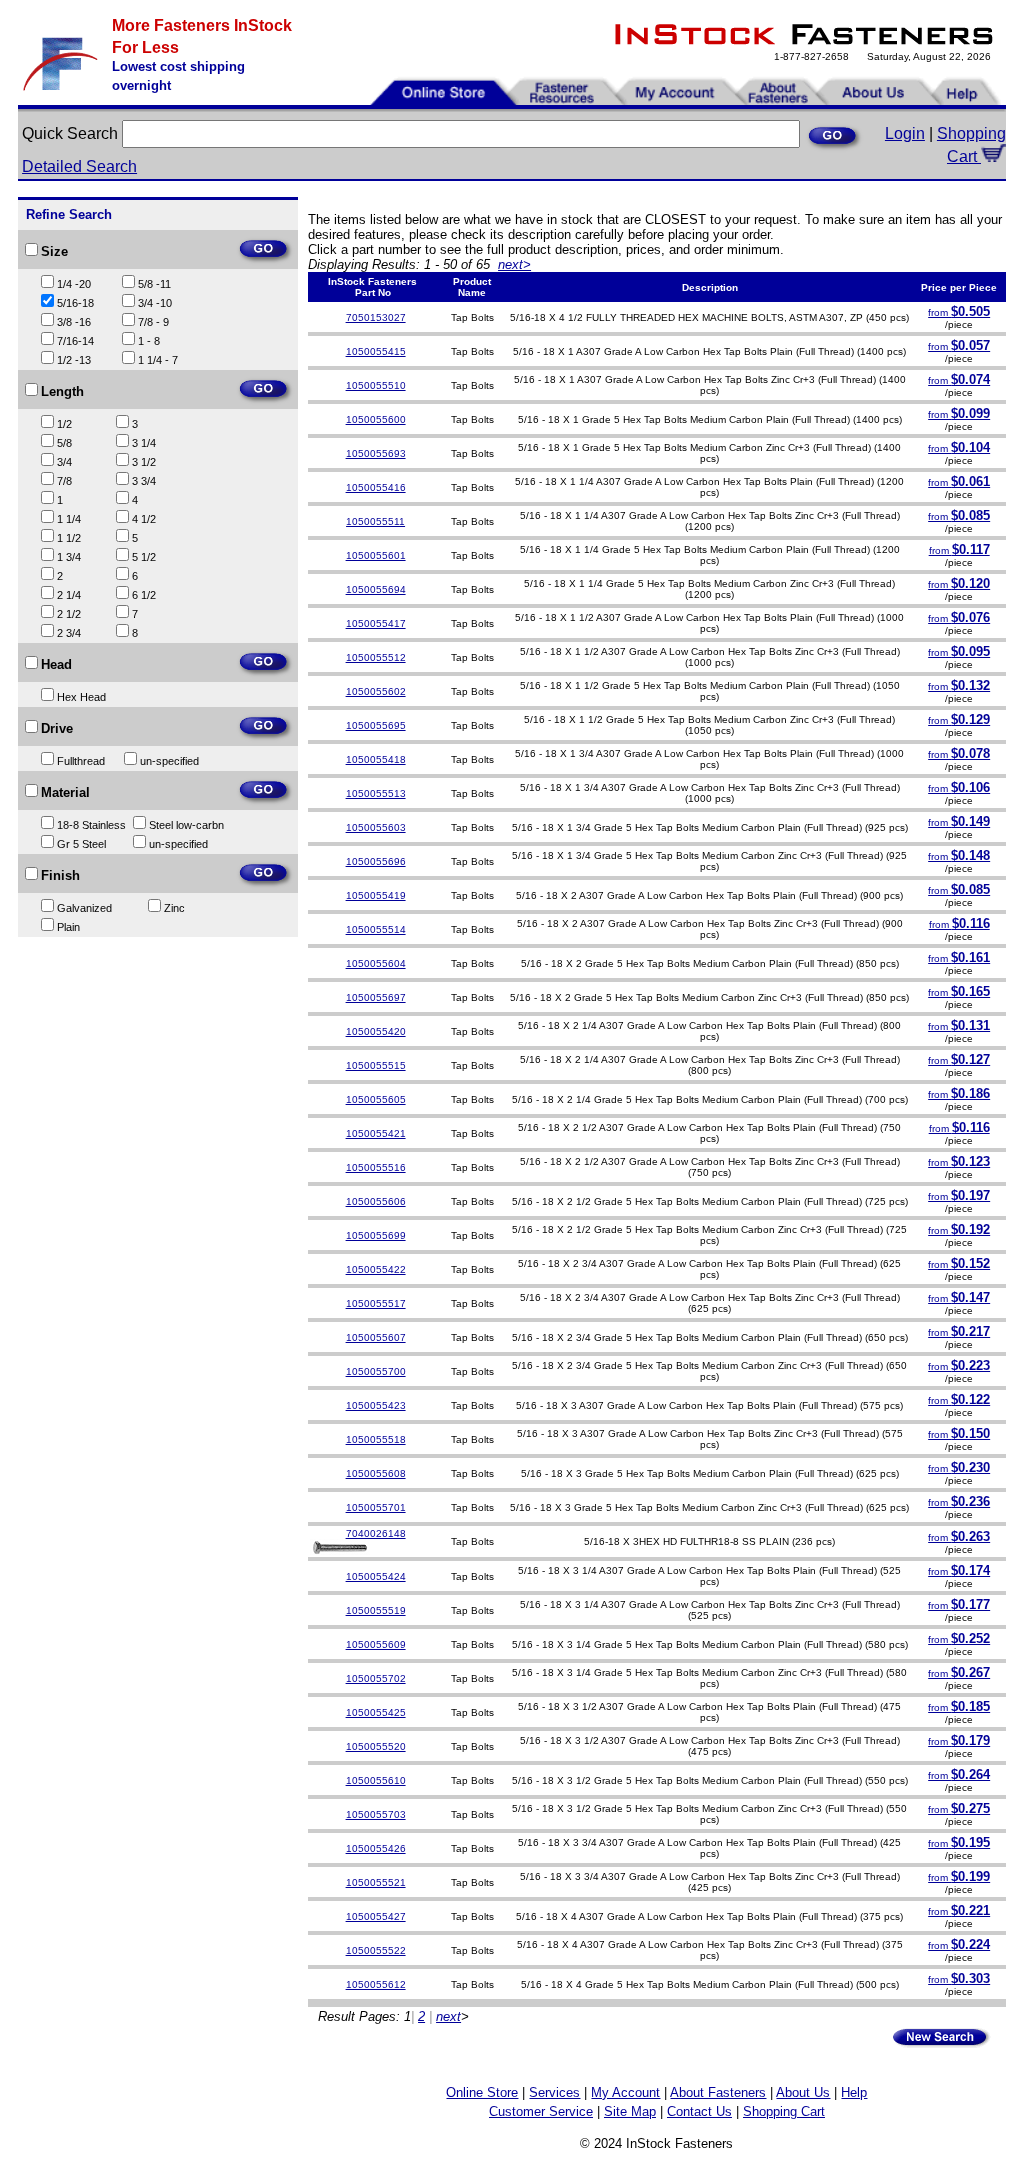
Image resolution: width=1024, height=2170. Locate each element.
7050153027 (376, 317)
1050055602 (376, 691)
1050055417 (376, 623)
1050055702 (376, 1678)
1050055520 (376, 1746)
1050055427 (376, 1916)
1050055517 (376, 1303)
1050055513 (376, 793)
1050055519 (376, 1610)
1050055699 (376, 1235)
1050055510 (376, 385)
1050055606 (376, 1201)
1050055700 (376, 1371)
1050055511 (375, 521)
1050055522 (376, 1950)
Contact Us (699, 2111)
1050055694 (376, 589)
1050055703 (376, 1814)
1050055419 (376, 895)
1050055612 (376, 1984)
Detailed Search (79, 166)
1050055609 (376, 1644)
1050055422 (376, 1269)
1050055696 (376, 861)
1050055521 (376, 1882)
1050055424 (376, 1576)
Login (905, 133)
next (448, 2016)
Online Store (482, 2092)
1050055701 (376, 1507)
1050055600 (376, 419)
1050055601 (376, 555)
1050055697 (376, 997)
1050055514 (376, 929)
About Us (803, 2092)
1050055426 (376, 1848)
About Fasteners (718, 2092)
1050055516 (376, 1167)
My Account (625, 2092)
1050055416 (376, 487)
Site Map (630, 2111)
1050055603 (376, 827)
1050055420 (376, 1031)
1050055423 (376, 1405)
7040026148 (376, 1533)
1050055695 (376, 725)
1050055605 (376, 1099)
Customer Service (541, 2111)
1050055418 (376, 759)
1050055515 (376, 1065)
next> (514, 264)
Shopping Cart (784, 2111)
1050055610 (376, 1780)
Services (554, 2092)
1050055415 (376, 351)
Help (854, 2092)
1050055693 (376, 453)
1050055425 (376, 1712)
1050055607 (376, 1337)
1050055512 (376, 657)
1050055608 (376, 1473)
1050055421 (376, 1133)
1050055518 (376, 1439)
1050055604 (376, 963)
